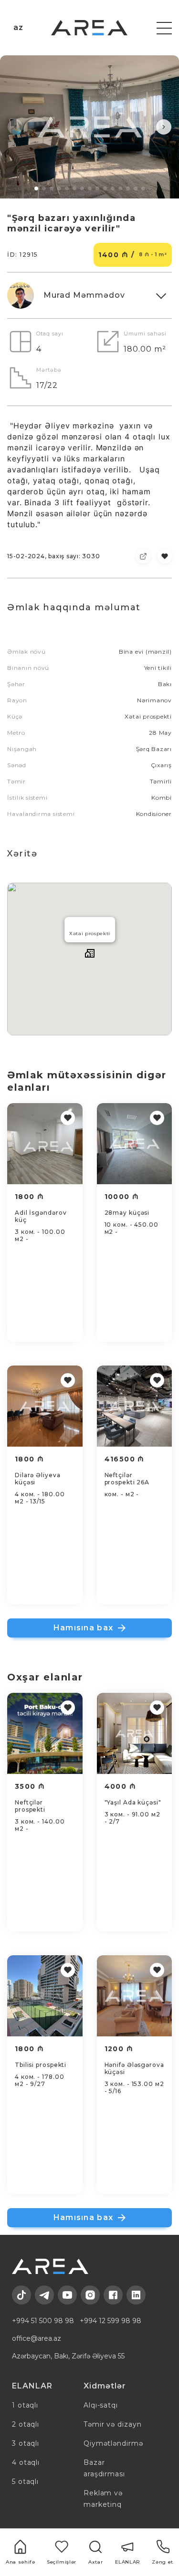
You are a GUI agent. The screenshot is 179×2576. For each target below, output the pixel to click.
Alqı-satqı (101, 2405)
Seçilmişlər (62, 2562)
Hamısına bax (83, 1628)
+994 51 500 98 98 (43, 2321)
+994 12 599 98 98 (111, 2321)
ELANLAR (128, 2562)
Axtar (95, 2562)
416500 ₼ (125, 1459)
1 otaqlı (25, 2405)
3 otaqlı (26, 2443)
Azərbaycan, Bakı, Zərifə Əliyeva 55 (68, 2356)
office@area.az (37, 2338)
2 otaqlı (26, 2424)
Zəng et (162, 2562)
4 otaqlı (26, 2462)
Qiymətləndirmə (113, 2443)
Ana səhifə (20, 2562)
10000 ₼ (122, 1197)
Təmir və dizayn (112, 2424)
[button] (15, 127)
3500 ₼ (30, 1786)
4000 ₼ (120, 1786)
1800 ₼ (29, 1197)
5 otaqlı (25, 2482)
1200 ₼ (119, 2049)
